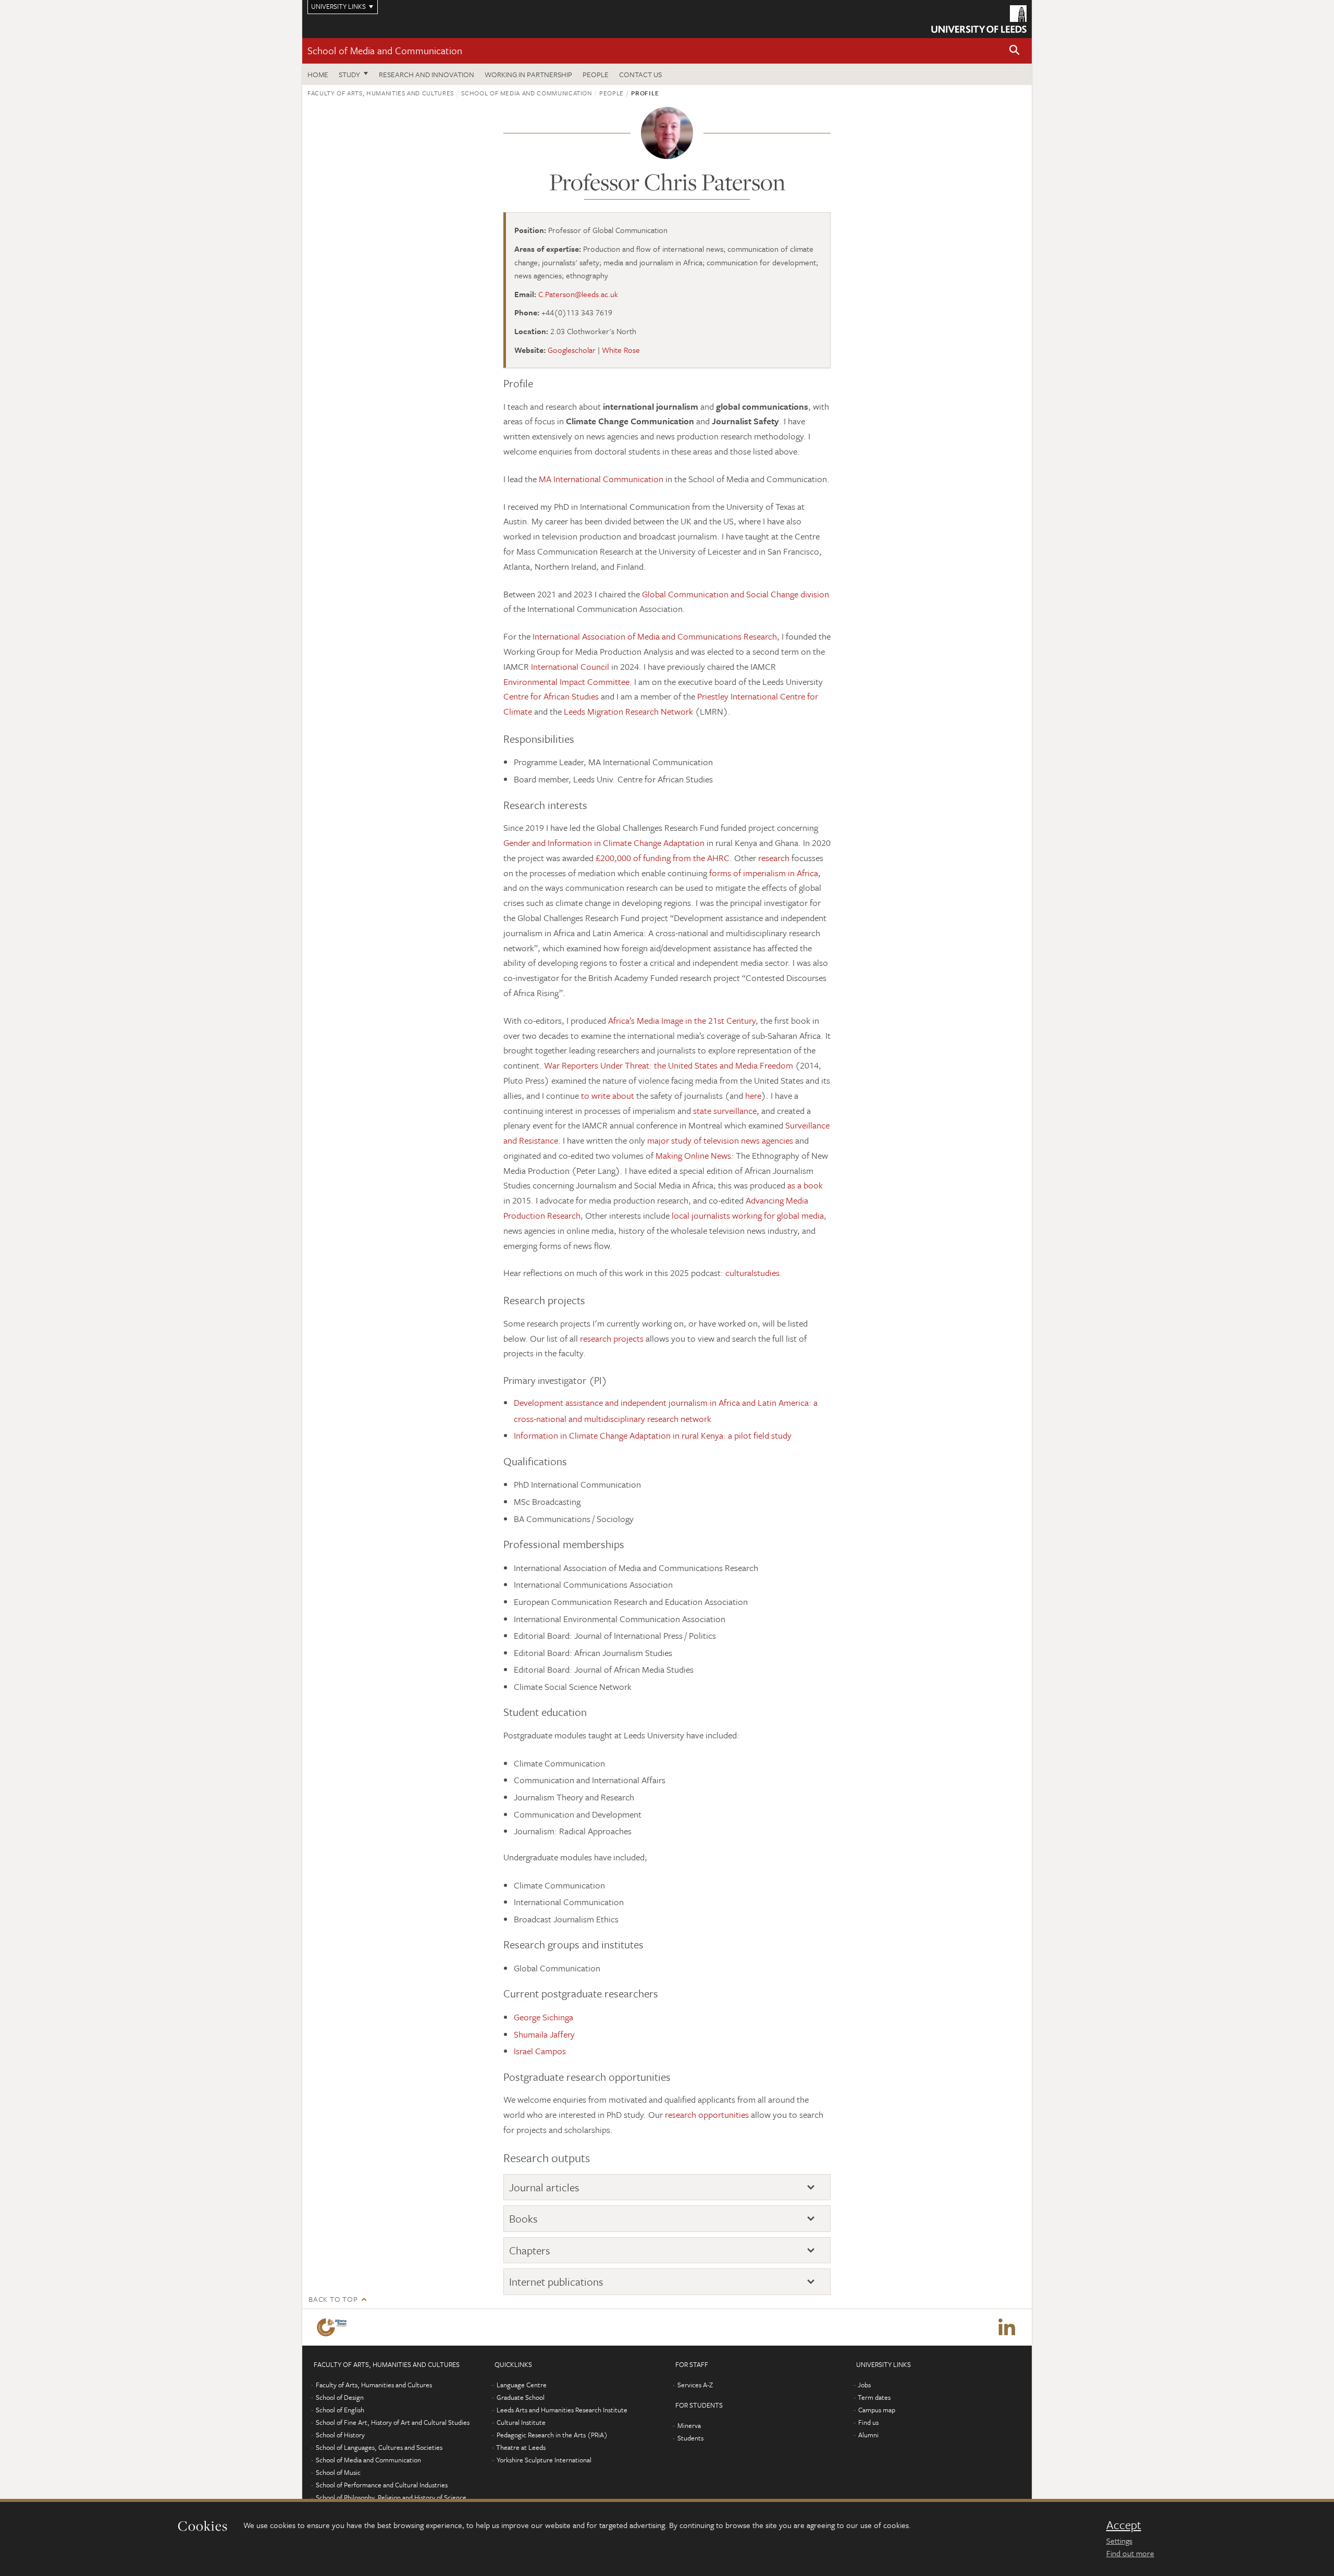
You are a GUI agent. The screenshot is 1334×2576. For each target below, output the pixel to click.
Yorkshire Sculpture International (544, 2460)
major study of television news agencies (720, 1140)
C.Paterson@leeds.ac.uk (578, 294)
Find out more (1130, 2553)
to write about (609, 1095)
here (753, 1095)
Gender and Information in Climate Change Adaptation (604, 843)
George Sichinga (544, 2017)
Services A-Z (695, 2385)
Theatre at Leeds (521, 2447)
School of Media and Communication (385, 50)
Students (690, 2438)
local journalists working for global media (748, 1215)
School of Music (338, 2472)
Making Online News (693, 1155)
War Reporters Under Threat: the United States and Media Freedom (670, 1065)
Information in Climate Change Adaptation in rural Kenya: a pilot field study (653, 1435)
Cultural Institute (521, 2422)
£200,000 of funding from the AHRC (663, 858)
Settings (1119, 2541)
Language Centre (522, 2385)
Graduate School (521, 2397)
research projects (612, 1338)
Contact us (640, 74)
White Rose (621, 350)
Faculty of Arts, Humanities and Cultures (381, 93)
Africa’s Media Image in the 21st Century (682, 1020)
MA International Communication (601, 479)
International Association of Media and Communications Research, (656, 636)
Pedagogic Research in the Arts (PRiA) (552, 2435)
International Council (570, 666)
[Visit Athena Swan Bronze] (334, 2327)
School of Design (340, 2397)
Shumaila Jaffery (544, 2034)
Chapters (530, 2250)
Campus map (877, 2410)
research (773, 858)
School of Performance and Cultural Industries (382, 2485)
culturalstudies (752, 1273)
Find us (868, 2422)
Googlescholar (572, 350)
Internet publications (556, 2282)
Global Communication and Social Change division (736, 594)
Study (349, 74)
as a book (805, 1185)
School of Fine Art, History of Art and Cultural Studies (393, 2422)
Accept (1124, 2525)
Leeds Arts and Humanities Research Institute (562, 2410)
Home (318, 74)
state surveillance (725, 1111)
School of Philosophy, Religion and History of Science (391, 2497)
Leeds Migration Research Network (629, 711)
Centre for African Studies (552, 696)
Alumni (868, 2435)
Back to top (333, 2299)
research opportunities (707, 2114)
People (596, 74)
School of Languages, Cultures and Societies (379, 2447)
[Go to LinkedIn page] (1007, 2327)
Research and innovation (427, 74)
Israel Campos (540, 2051)
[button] (1015, 51)
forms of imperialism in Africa (764, 873)
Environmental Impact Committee (566, 682)
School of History (340, 2435)
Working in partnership (528, 74)
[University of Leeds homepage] (979, 19)
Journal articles (544, 2187)
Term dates (874, 2397)
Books (523, 2219)
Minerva (689, 2425)
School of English (340, 2410)
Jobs (864, 2385)
